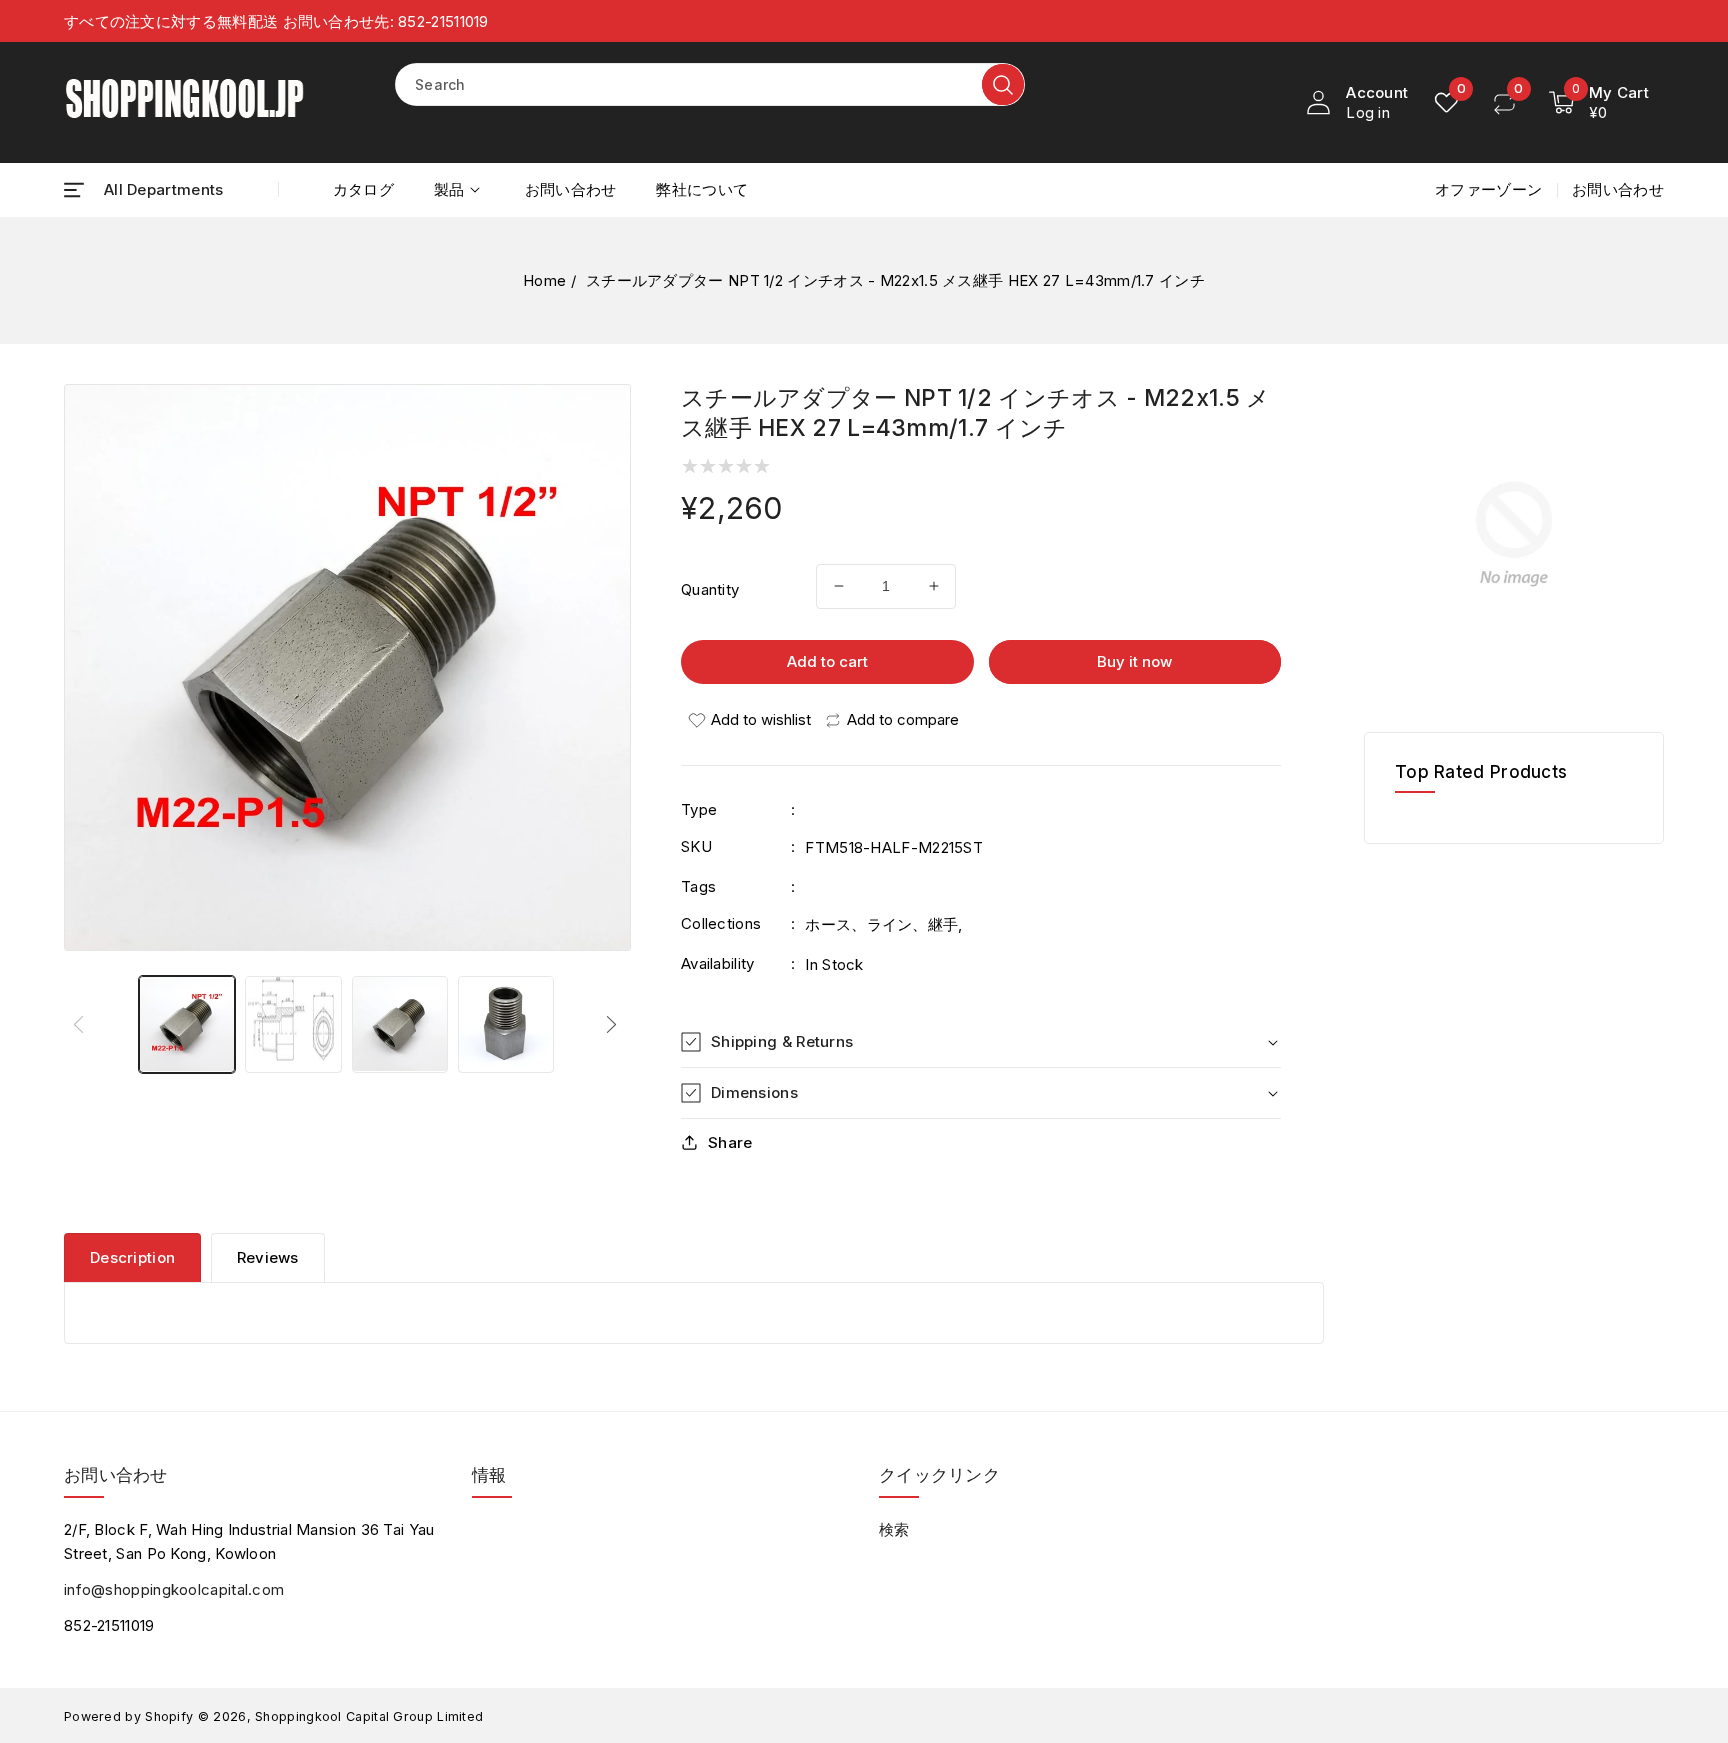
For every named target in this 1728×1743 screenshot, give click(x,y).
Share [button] (730, 1142)
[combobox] (710, 84)
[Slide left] (81, 1024)
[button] (144, 190)
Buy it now (1134, 661)
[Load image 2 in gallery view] (293, 1024)
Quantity (710, 589)
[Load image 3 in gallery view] (400, 1024)
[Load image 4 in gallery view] (506, 1024)
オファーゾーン (1488, 189)
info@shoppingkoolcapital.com (174, 1589)
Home (544, 280)
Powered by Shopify (128, 1716)
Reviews (268, 1257)
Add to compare (903, 719)
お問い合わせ (1618, 189)
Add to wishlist (761, 719)
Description (132, 1257)
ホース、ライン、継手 (881, 924)
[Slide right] (614, 1024)
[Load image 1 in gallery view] (187, 1024)
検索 (894, 1529)
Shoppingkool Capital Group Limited (369, 1716)
